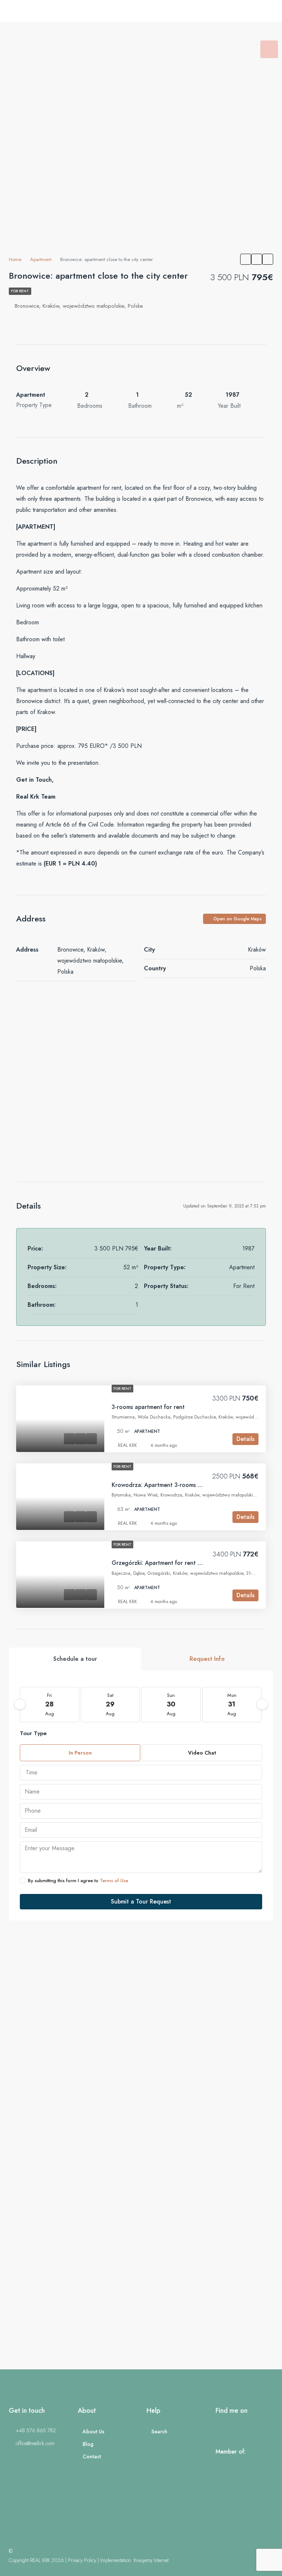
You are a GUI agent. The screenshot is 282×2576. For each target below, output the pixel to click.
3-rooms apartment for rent (148, 1407)
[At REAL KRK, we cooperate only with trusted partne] (212, 2149)
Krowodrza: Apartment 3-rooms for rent (165, 1485)
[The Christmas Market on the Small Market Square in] (212, 2292)
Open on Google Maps (237, 919)
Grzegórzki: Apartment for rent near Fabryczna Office (184, 1563)
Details (245, 1439)
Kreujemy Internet (151, 2560)
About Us (93, 2431)
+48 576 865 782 (36, 2430)
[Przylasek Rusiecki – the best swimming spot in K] (70, 2006)
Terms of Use (114, 1881)
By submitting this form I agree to (78, 1881)
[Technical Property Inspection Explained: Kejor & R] (212, 2006)
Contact (92, 2457)
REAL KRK (127, 1445)
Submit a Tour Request (141, 1901)
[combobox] (141, 1773)
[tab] (269, 49)
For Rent (20, 291)
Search (159, 2431)
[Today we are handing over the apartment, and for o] (70, 2149)
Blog (88, 2444)
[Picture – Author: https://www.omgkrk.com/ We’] (70, 2292)
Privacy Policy (82, 2560)
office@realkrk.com (35, 2443)
